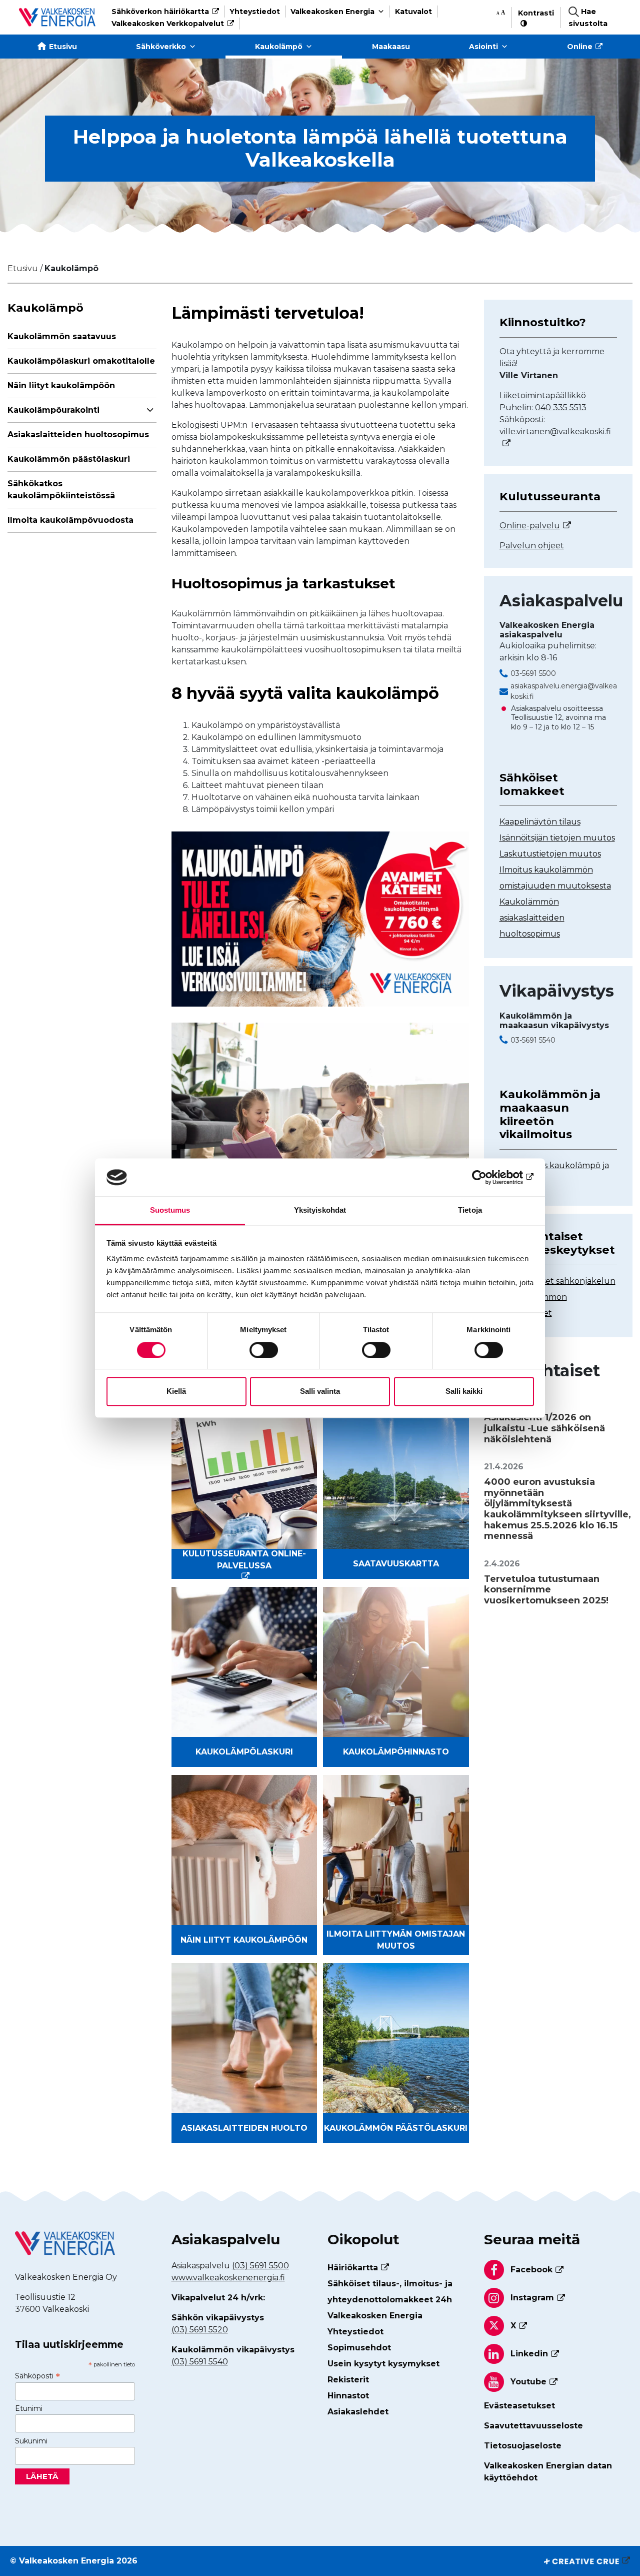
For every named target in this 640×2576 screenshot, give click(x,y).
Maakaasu (391, 47)
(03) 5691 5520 (200, 2330)
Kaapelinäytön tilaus (540, 822)
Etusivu (63, 47)
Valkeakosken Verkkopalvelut (168, 24)
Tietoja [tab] (470, 1210)
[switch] (264, 1350)
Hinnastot (348, 2396)
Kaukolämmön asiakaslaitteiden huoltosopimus (532, 918)
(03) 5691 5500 (260, 2266)
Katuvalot (413, 12)
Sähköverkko (161, 47)
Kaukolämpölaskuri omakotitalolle (81, 361)
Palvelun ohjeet (532, 546)
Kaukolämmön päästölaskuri (69, 459)
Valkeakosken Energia (332, 12)
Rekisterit (348, 2380)
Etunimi (29, 2408)
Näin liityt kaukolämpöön (61, 385)
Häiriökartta (353, 2268)
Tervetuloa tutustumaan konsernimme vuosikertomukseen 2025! (546, 1590)
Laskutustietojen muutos (550, 854)
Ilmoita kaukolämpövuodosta (70, 520)
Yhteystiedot (255, 12)
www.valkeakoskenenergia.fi (228, 2278)
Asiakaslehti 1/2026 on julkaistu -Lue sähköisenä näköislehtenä (544, 1428)
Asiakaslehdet (358, 2412)
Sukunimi (31, 2441)
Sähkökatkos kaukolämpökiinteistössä (61, 490)
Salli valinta (320, 1392)
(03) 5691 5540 (200, 2362)
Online (580, 47)
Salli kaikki (464, 1392)
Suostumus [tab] (170, 1210)
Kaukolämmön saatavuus (62, 336)
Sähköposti (37, 2376)
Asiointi (483, 47)
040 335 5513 (561, 407)
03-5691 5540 (533, 1040)
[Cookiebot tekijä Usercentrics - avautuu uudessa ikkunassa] (490, 1177)
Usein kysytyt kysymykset (383, 2364)
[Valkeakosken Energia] (57, 17)
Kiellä (176, 1392)
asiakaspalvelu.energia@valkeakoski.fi (564, 691)
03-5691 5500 (533, 673)
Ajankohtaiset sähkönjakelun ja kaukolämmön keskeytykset (557, 1297)
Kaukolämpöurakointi (53, 410)
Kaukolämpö (279, 47)
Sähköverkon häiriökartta (160, 12)
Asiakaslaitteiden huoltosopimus (78, 435)
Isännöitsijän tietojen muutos (557, 838)
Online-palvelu (530, 526)
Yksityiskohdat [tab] (320, 1210)
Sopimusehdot (359, 2348)
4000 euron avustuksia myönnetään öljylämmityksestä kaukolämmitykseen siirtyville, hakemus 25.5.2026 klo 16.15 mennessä (557, 1509)
